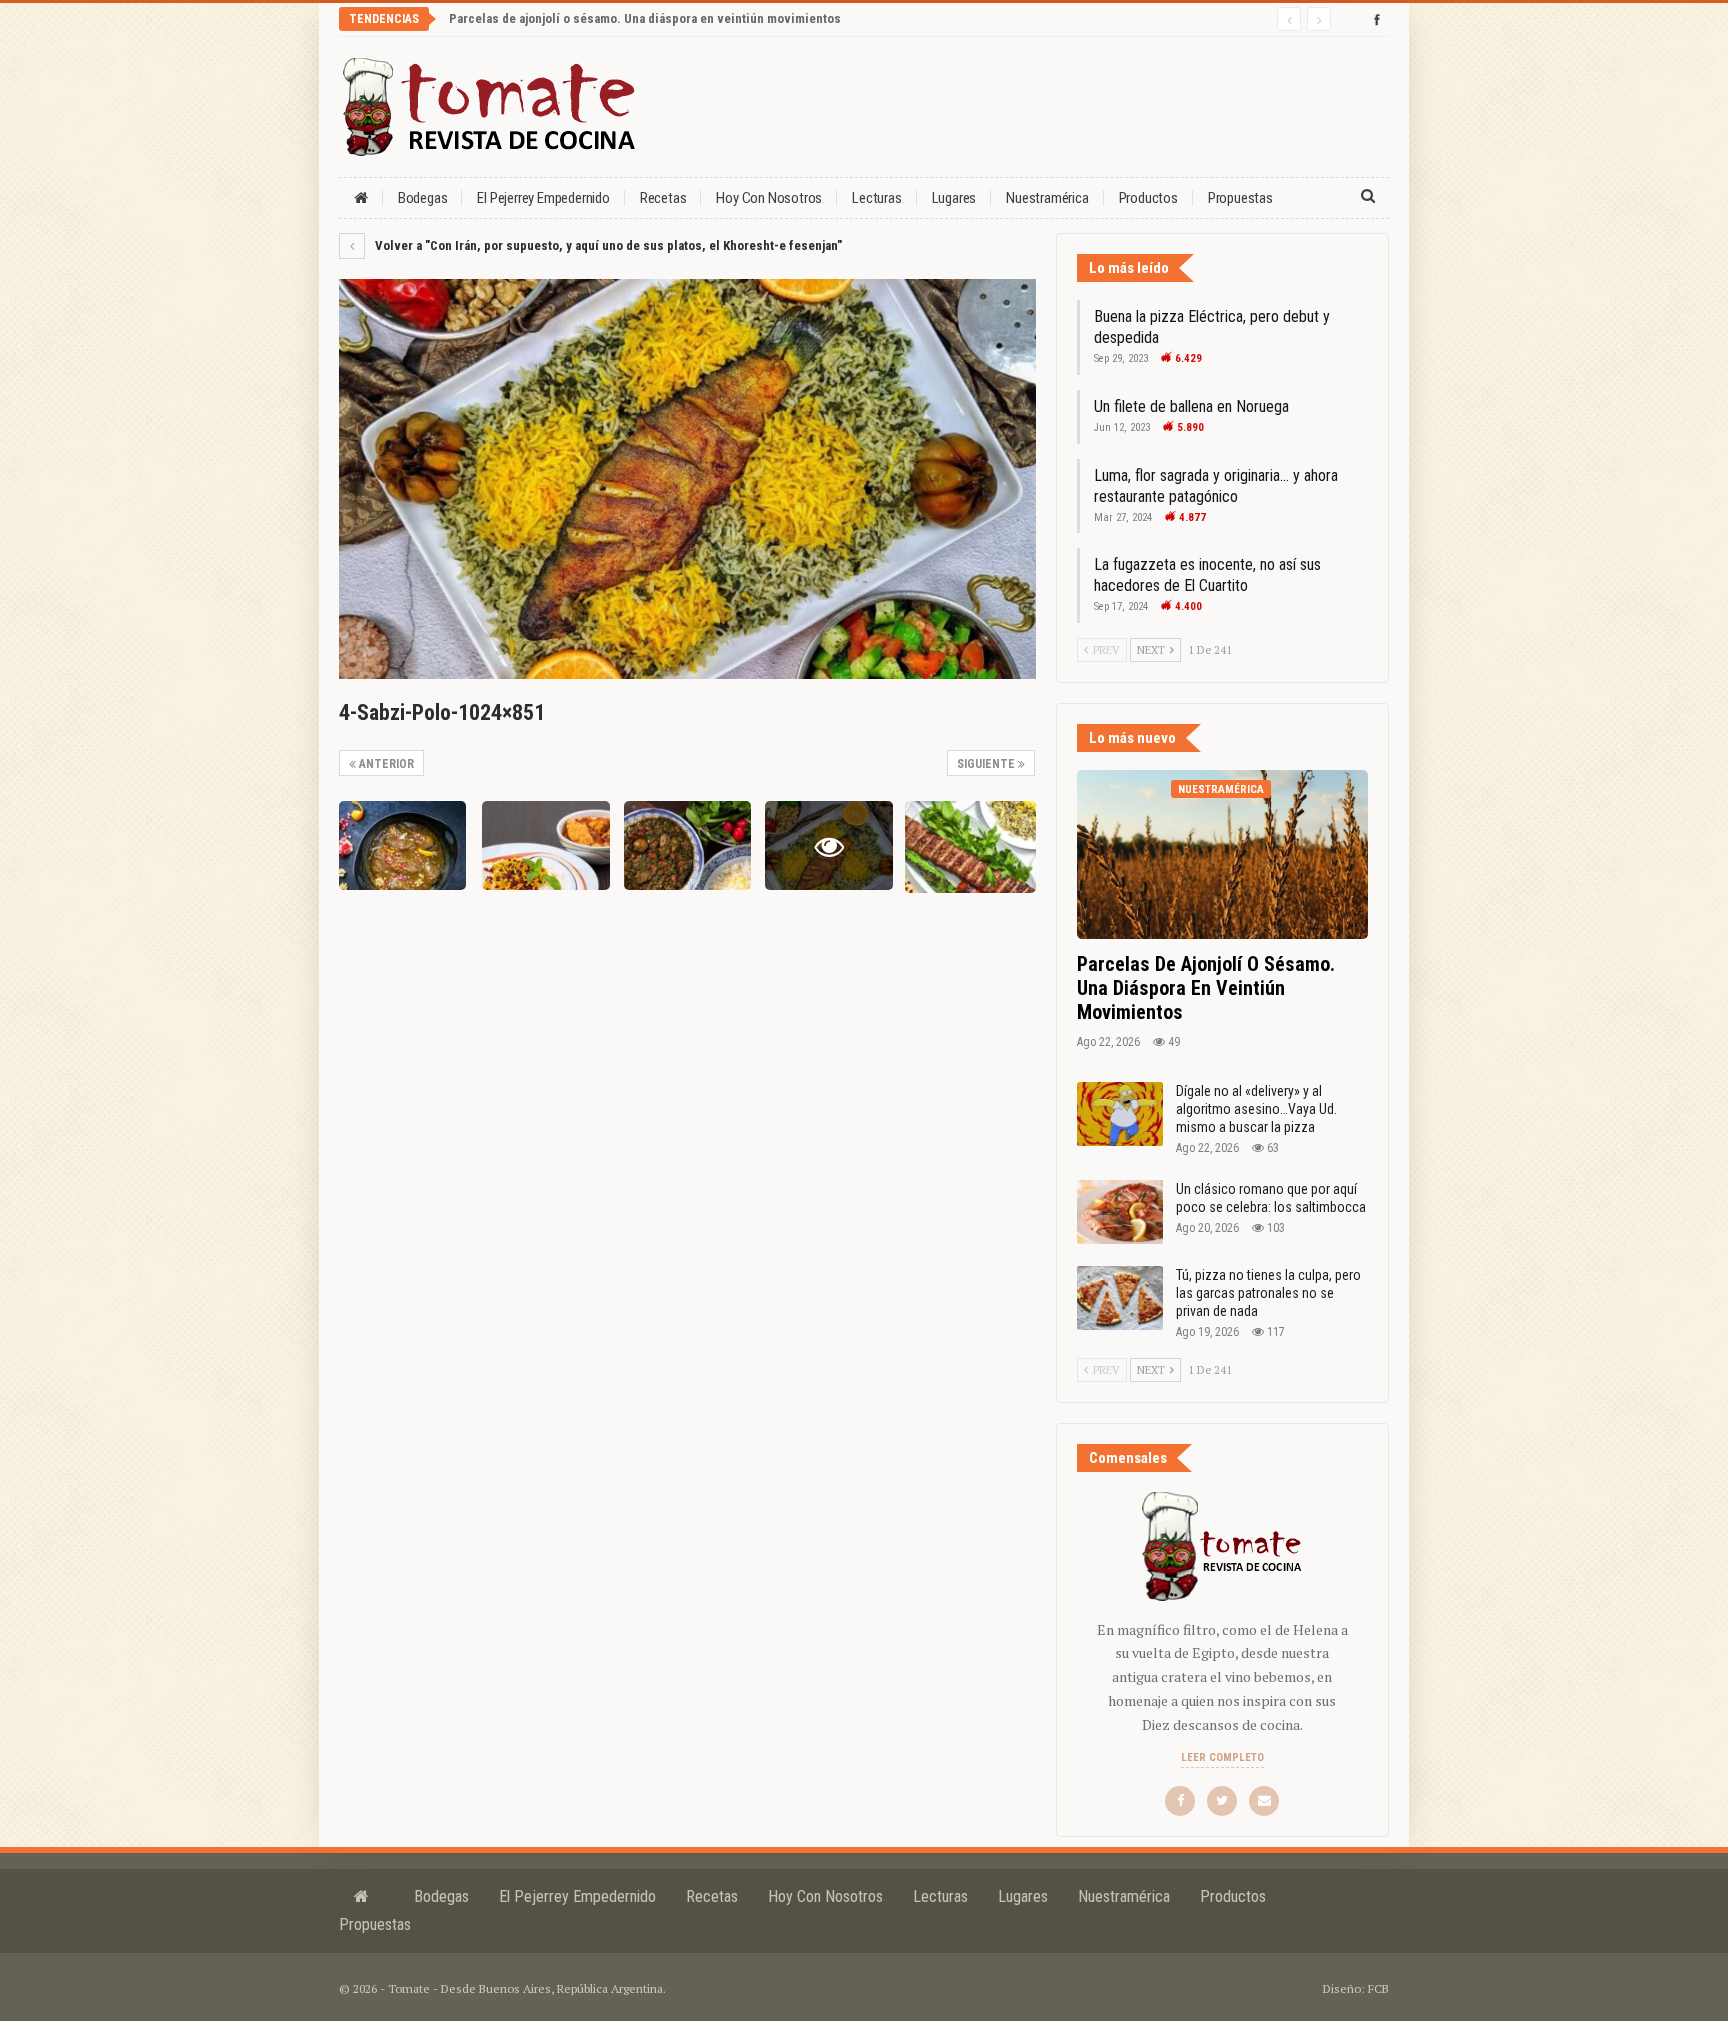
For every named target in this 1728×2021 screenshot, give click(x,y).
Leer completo (1222, 1757)
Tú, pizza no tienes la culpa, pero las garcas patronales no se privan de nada (1268, 1293)
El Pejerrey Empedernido (543, 198)
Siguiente (987, 764)
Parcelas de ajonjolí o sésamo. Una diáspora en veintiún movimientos (645, 18)
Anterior (385, 764)
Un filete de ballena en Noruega (1191, 406)
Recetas (663, 198)
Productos (1148, 198)
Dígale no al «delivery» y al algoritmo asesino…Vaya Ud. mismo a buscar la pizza (1256, 1109)
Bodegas (423, 198)
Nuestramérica (1047, 198)
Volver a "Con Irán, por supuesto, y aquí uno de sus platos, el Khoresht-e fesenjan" (607, 245)
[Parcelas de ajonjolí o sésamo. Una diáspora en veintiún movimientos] (1222, 854)
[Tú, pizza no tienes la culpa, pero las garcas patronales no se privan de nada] (1120, 1298)
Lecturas (876, 198)
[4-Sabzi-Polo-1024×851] (402, 845)
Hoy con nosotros (769, 198)
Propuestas (1240, 198)
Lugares (954, 198)
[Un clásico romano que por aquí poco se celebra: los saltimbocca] (1120, 1212)
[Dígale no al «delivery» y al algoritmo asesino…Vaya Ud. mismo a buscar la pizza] (1120, 1114)
